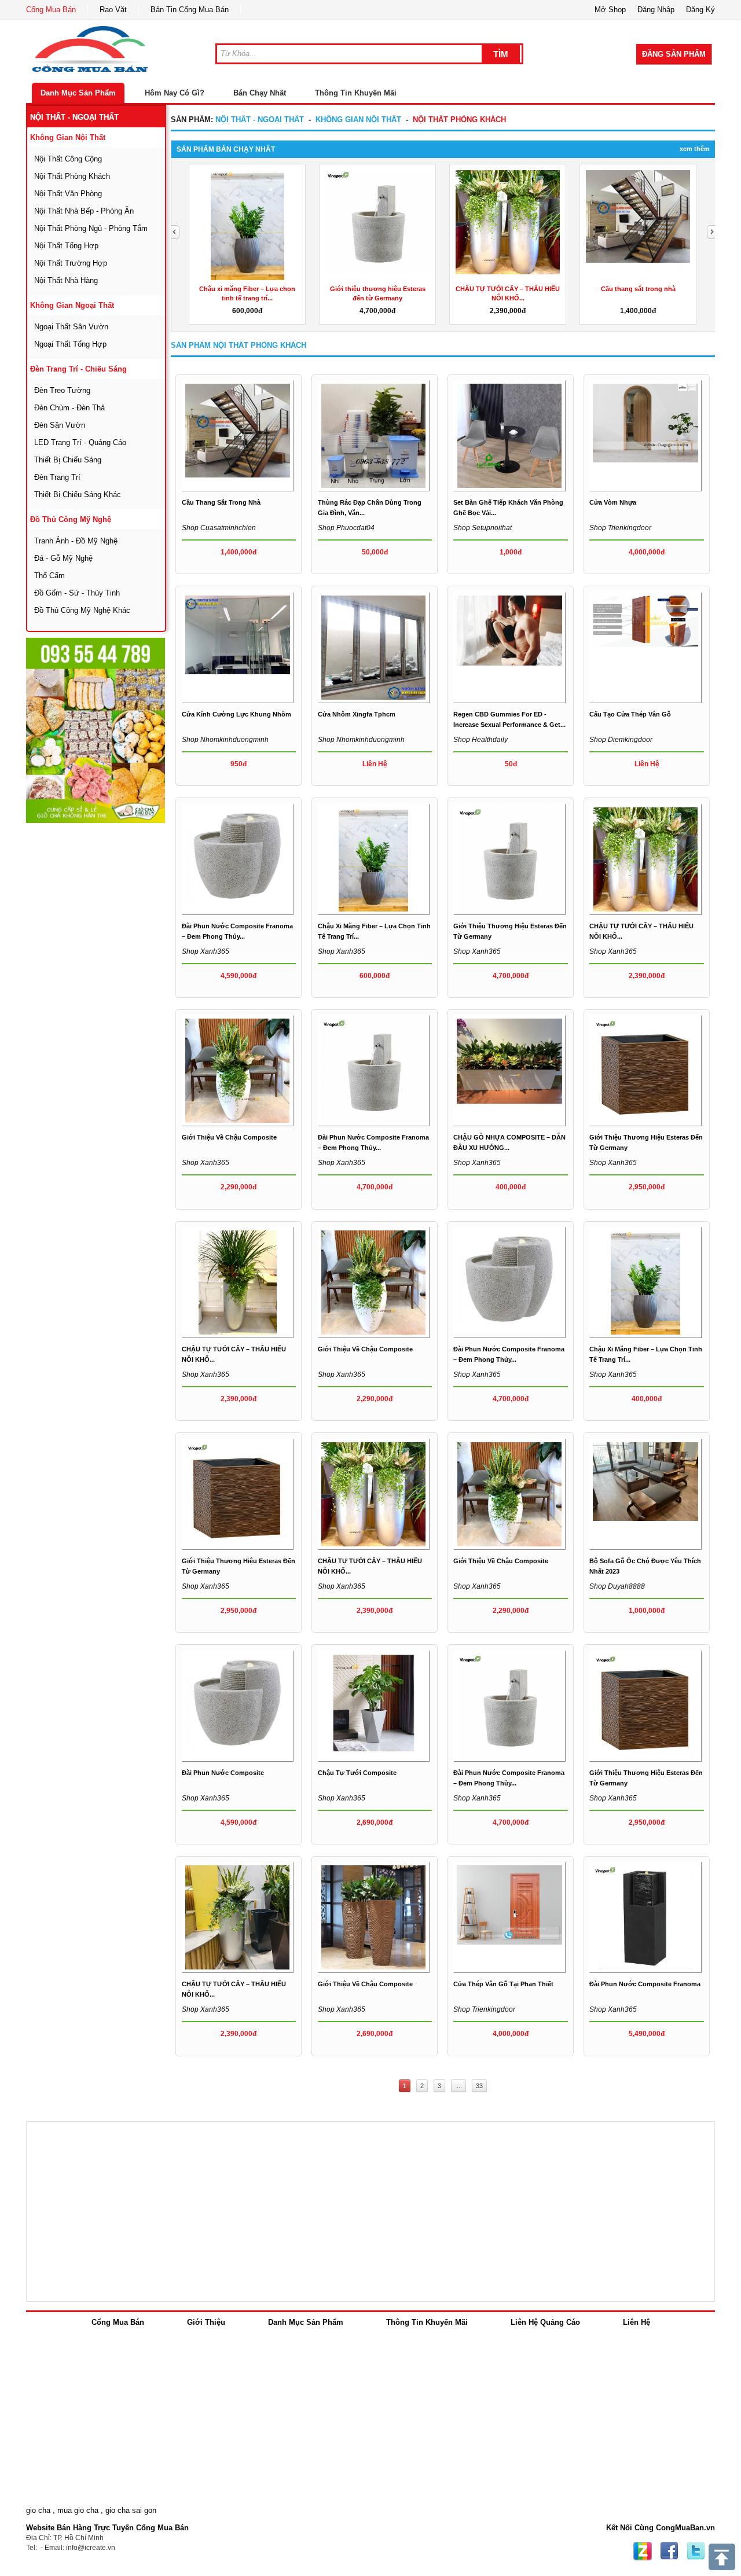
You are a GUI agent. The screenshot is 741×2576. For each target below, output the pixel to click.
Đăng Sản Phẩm (674, 54)
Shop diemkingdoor (621, 740)
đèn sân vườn (60, 425)
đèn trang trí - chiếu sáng (78, 369)
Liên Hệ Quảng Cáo (545, 2322)
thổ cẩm (49, 576)
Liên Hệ (637, 2322)
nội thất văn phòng (68, 194)
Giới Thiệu (206, 2322)
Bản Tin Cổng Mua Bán (190, 10)
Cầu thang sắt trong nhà (638, 289)
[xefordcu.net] (96, 730)
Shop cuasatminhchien (219, 528)
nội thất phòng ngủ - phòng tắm (91, 228)
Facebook (669, 2551)
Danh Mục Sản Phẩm (78, 93)
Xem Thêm (695, 149)
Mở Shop (610, 10)
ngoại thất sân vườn (71, 327)
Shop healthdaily (480, 740)
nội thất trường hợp (71, 263)
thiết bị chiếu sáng (68, 460)
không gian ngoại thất (72, 305)
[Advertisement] (113, 998)
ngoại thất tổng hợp (70, 344)
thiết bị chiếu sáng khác (78, 495)
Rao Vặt (113, 10)
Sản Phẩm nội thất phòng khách (239, 345)
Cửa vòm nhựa (613, 502)
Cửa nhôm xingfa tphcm (357, 714)
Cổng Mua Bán (51, 10)
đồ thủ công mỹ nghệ (71, 519)
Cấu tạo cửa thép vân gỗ (630, 714)
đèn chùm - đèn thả (69, 408)
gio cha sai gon (131, 2510)
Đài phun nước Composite (223, 1773)
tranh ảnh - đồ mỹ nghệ (76, 541)
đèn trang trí (57, 477)
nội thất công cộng (68, 159)
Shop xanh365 (206, 951)
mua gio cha (78, 2510)
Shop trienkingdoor (620, 528)
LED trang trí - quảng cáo (80, 442)
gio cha (38, 2510)
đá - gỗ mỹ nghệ (63, 558)
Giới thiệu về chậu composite (229, 1137)
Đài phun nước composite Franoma (645, 1984)
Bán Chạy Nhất (260, 93)
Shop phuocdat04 (346, 528)
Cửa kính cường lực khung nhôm (236, 714)
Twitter (696, 2551)
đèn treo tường (62, 390)
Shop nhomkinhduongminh (225, 740)
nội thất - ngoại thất (74, 117)
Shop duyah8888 (617, 1586)
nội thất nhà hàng (66, 280)
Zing (643, 2551)
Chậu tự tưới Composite (357, 1773)
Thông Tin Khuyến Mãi (356, 93)
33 (479, 2086)
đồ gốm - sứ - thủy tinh (77, 593)
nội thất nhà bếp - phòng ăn (84, 211)
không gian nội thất (68, 137)
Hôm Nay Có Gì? (175, 93)
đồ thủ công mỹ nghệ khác (82, 610)
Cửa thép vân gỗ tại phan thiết (503, 1984)
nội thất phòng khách (72, 176)
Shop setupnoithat (483, 528)
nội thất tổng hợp (66, 246)
